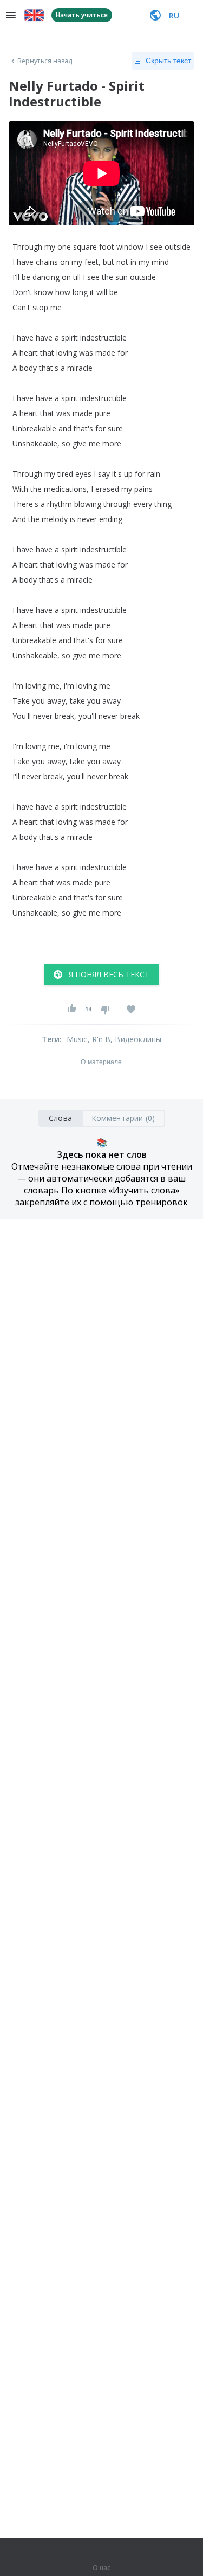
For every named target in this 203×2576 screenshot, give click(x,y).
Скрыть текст (168, 61)
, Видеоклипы (136, 1039)
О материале (101, 1062)
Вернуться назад (45, 61)
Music (77, 1039)
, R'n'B (99, 1039)
